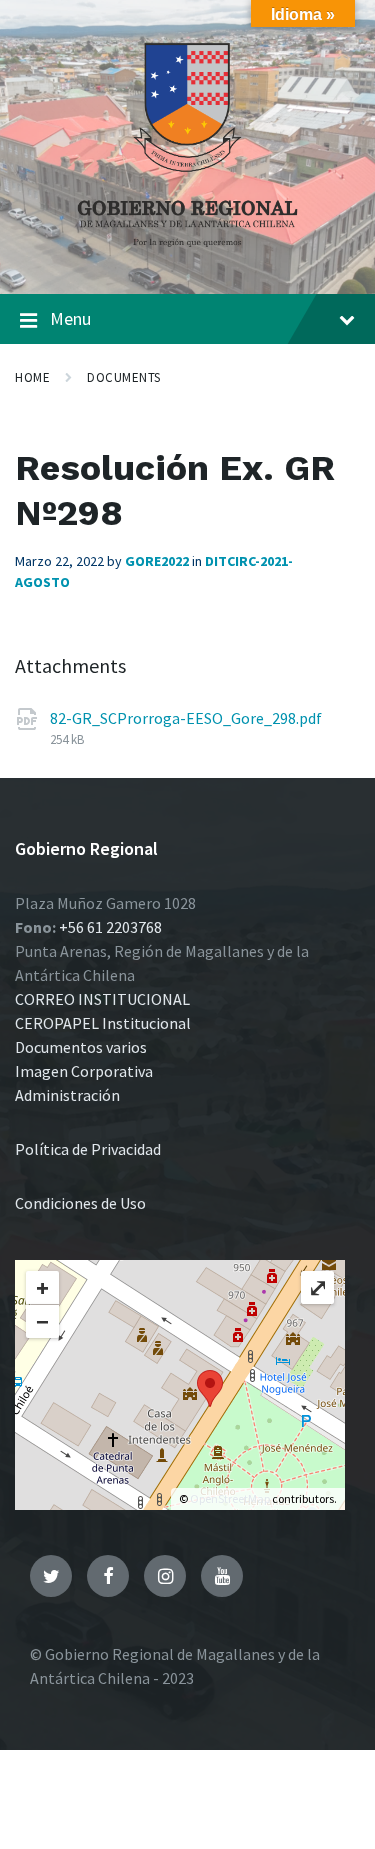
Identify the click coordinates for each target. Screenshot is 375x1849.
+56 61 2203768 (110, 927)
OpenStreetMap (230, 1498)
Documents (124, 377)
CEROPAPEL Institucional (103, 1023)
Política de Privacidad (88, 1149)
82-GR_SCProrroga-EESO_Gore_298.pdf (186, 718)
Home (32, 377)
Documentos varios (81, 1047)
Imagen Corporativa (84, 1071)
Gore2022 (157, 561)
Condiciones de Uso (80, 1203)
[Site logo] (188, 254)
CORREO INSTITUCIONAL (102, 999)
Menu (70, 318)
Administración (67, 1095)
